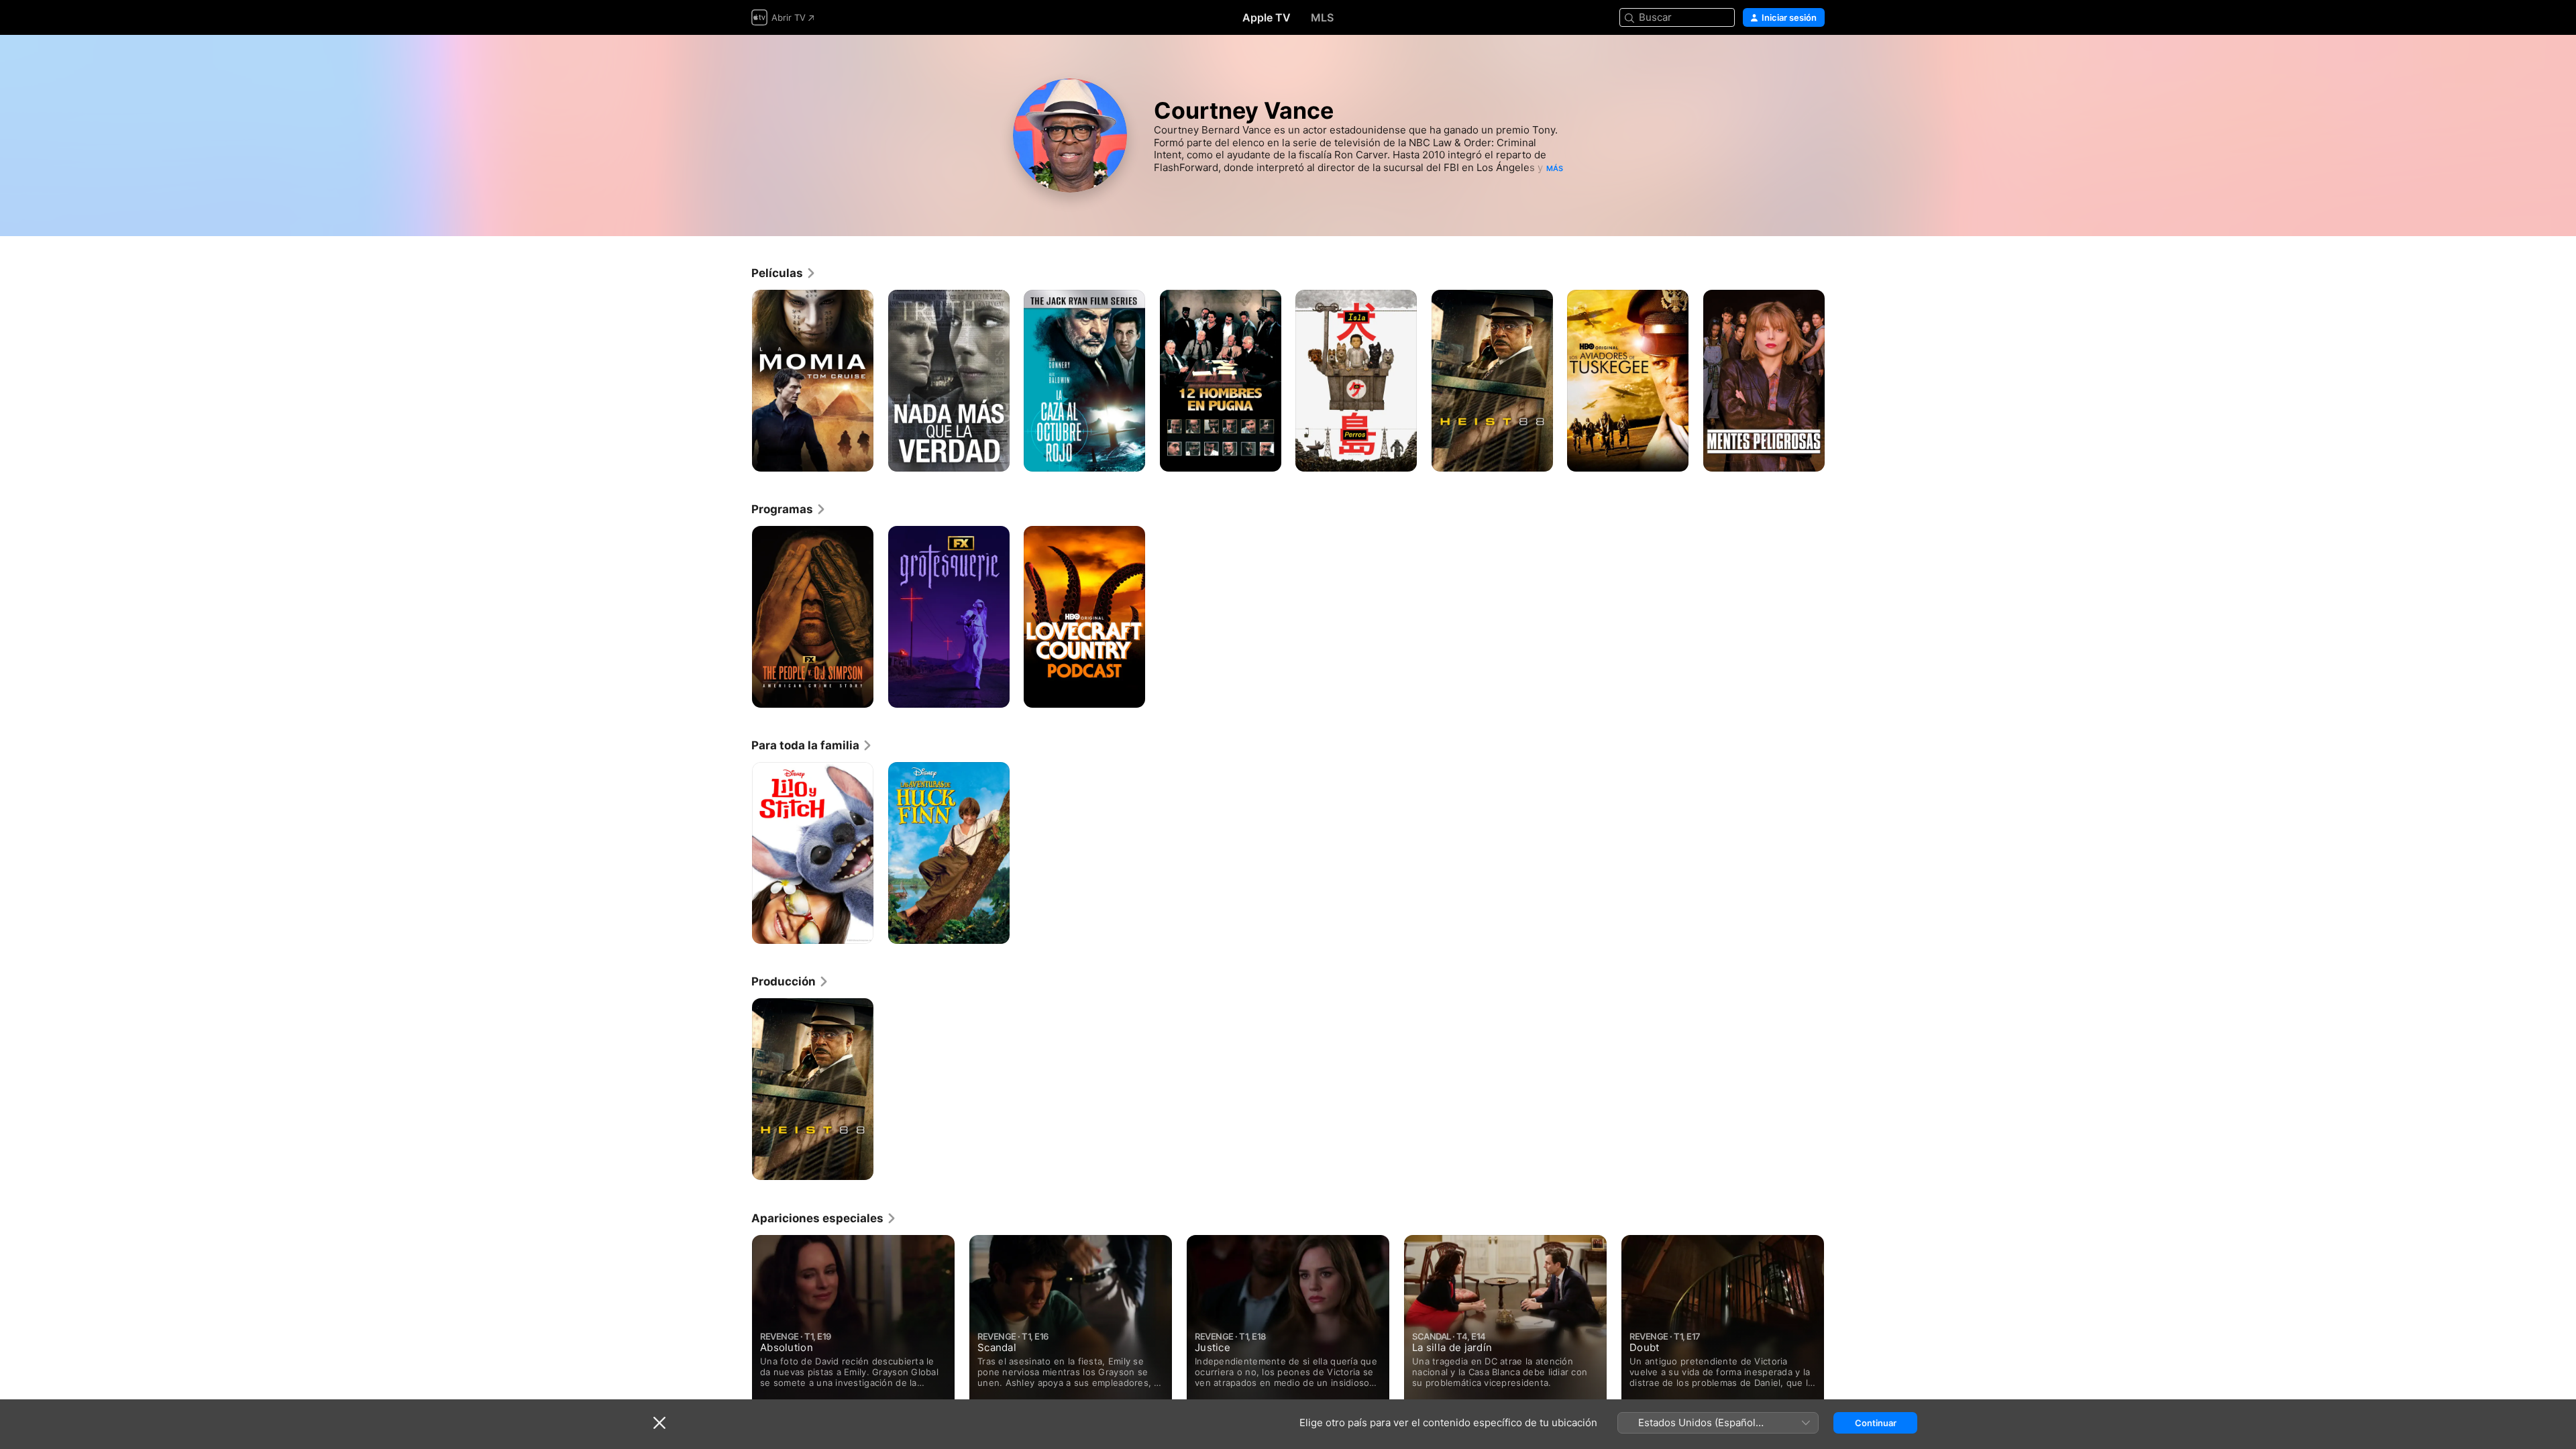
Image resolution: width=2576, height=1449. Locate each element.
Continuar (1876, 1423)
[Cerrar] (659, 1423)
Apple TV (1267, 17)
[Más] (858, 457)
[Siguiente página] (1838, 380)
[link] (784, 273)
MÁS (1555, 168)
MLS (1322, 17)
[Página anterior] (738, 380)
